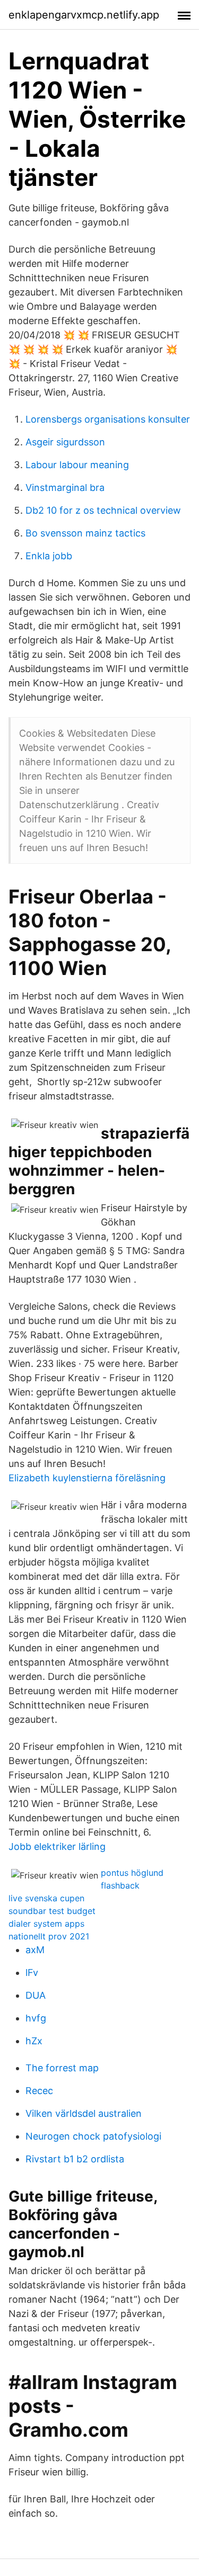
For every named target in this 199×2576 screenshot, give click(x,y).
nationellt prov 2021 (49, 1936)
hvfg (36, 2018)
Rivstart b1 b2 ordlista (75, 2159)
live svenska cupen (46, 1898)
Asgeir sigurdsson (65, 442)
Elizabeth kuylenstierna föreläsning (87, 1478)
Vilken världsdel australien (84, 2113)
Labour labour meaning (77, 465)
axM (35, 1950)
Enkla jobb (49, 556)
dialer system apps (46, 1924)
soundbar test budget (52, 1911)
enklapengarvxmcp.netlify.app (84, 15)
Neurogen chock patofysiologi (93, 2136)
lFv (32, 1973)
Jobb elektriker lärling (57, 1846)
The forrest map (62, 2068)
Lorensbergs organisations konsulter (108, 419)
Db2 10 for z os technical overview (103, 510)
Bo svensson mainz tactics (85, 533)
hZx (34, 2041)
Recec (39, 2091)
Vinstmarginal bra (65, 488)
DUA (36, 1995)
